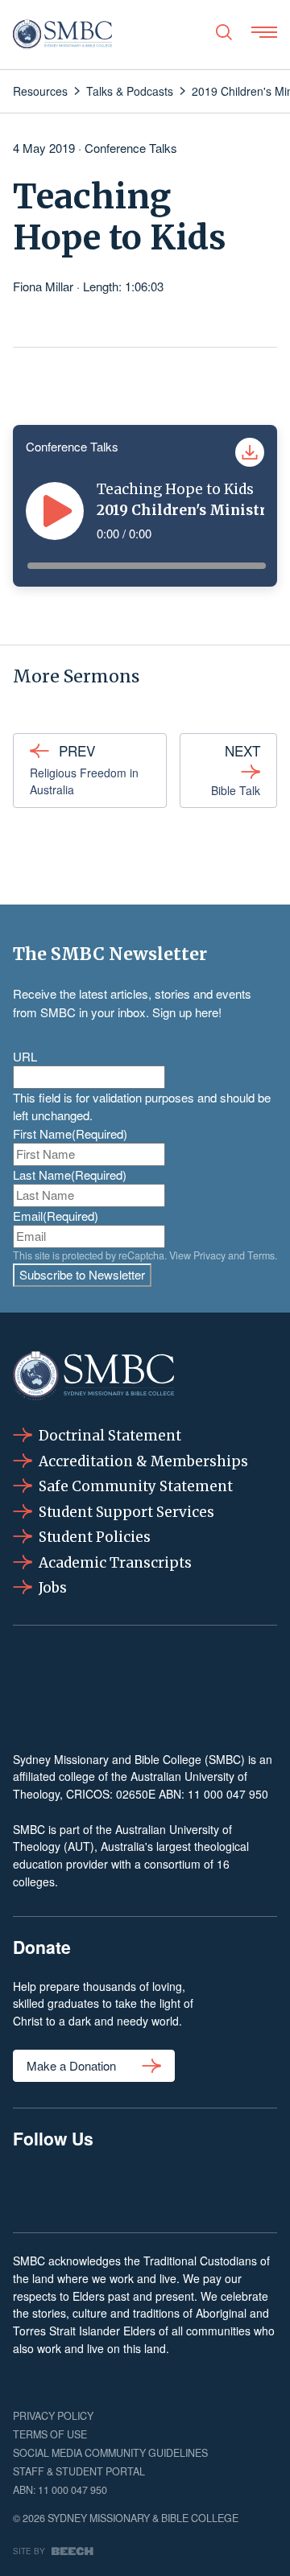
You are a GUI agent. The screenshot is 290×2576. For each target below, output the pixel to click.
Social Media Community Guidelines (110, 2453)
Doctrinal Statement (110, 1436)
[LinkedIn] (145, 2188)
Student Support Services (126, 1512)
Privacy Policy (53, 2416)
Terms (261, 1255)
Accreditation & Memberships (143, 1461)
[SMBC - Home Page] (62, 35)
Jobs (53, 1588)
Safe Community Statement (136, 1486)
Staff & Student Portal (79, 2471)
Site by (29, 2551)
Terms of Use (50, 2434)
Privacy (209, 1255)
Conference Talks (131, 148)
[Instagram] (88, 2188)
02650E (136, 1794)
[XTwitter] (201, 2188)
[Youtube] (259, 2188)
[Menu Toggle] (264, 32)
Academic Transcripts (115, 1563)
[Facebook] (31, 2188)
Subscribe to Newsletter (82, 1274)
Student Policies (95, 1537)
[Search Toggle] (224, 32)
